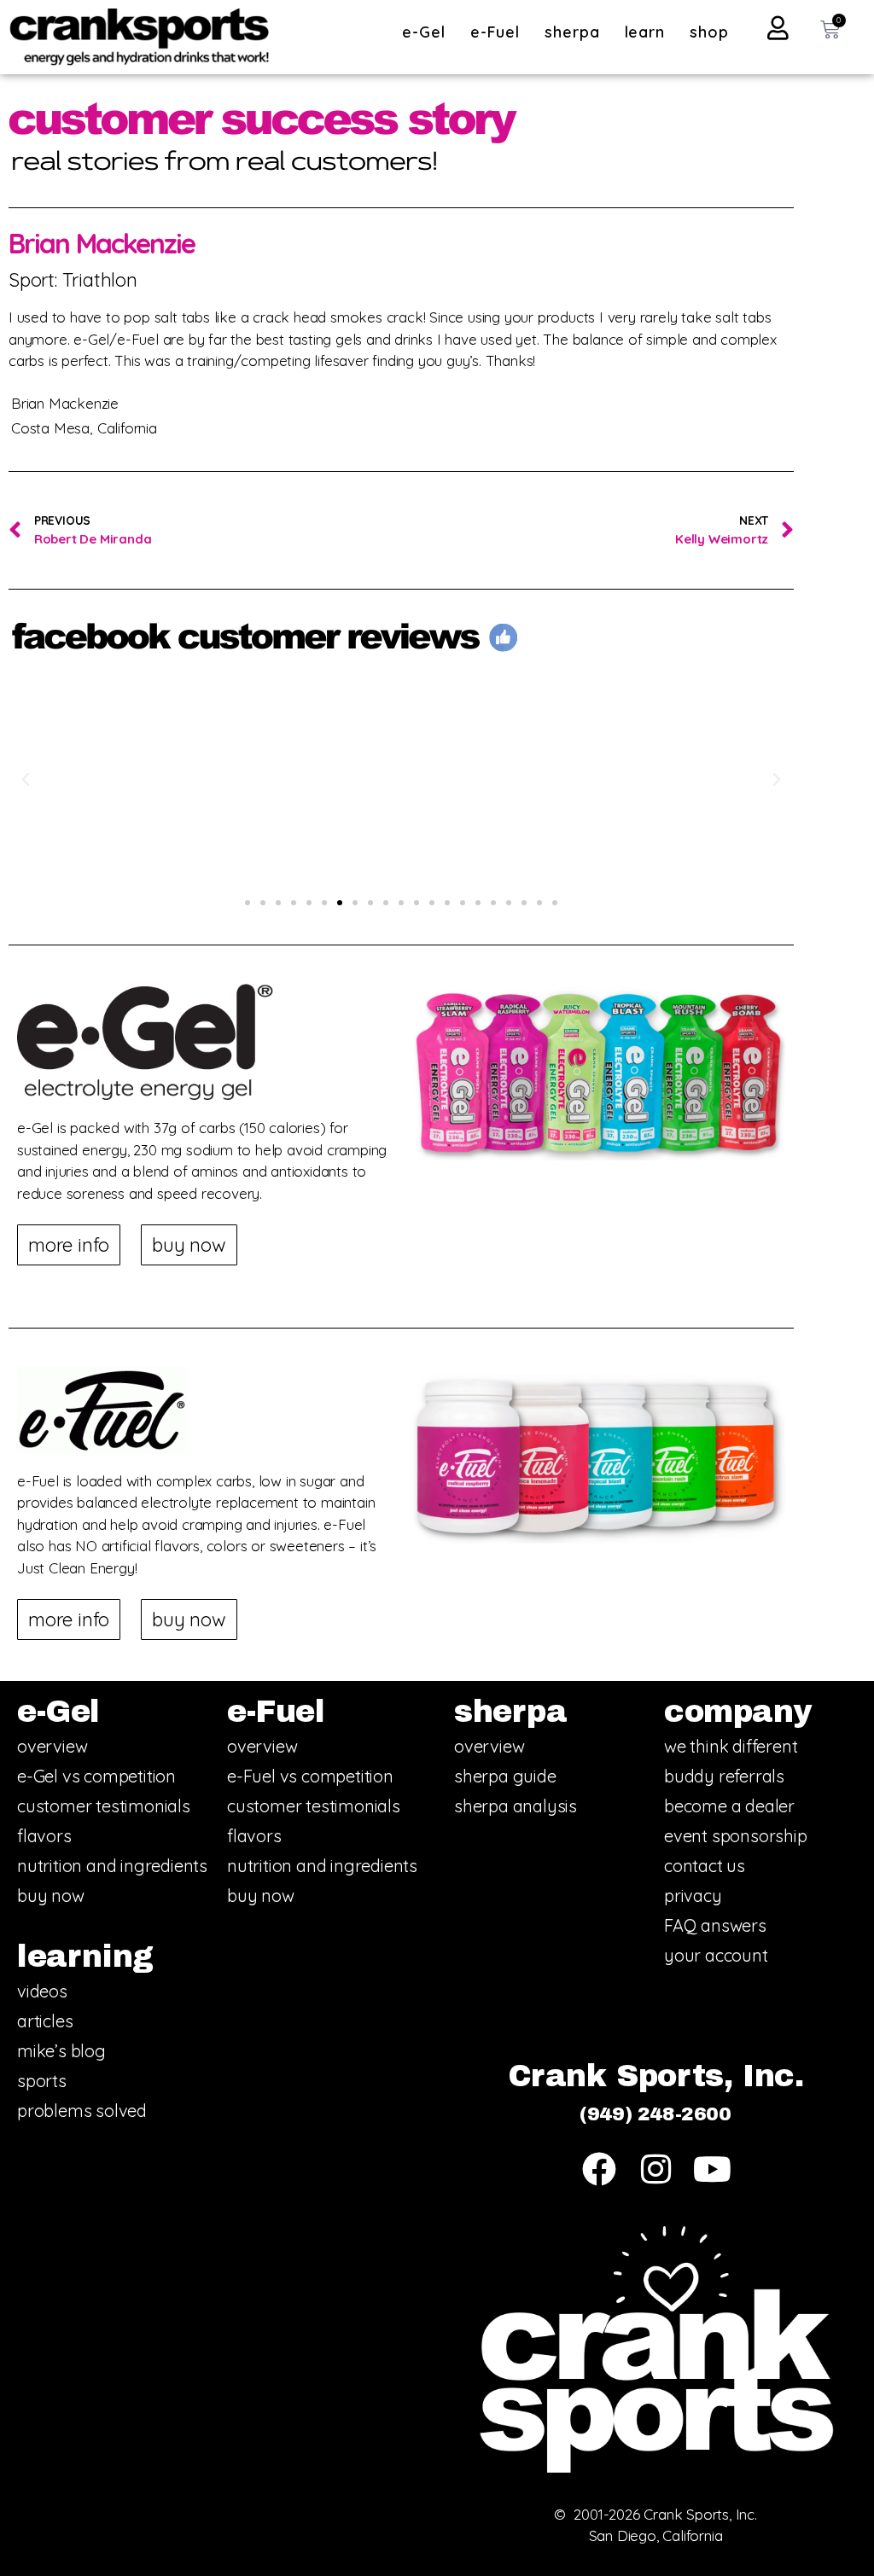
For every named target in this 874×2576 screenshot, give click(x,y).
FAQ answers (715, 1925)
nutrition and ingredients (112, 1866)
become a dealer (729, 1806)
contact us (705, 1866)
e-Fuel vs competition (310, 1776)
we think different (731, 1746)
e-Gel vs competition (96, 1776)
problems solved (82, 2111)
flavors (44, 1836)
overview (52, 1746)
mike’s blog (61, 2051)
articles (45, 2021)
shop (709, 32)
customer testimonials (104, 1806)
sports (42, 2081)
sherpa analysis (516, 1806)
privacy (693, 1896)
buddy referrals (724, 1776)
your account (716, 1955)
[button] (26, 780)
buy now (51, 1896)
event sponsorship (736, 1836)
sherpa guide (505, 1776)
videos (42, 1991)
